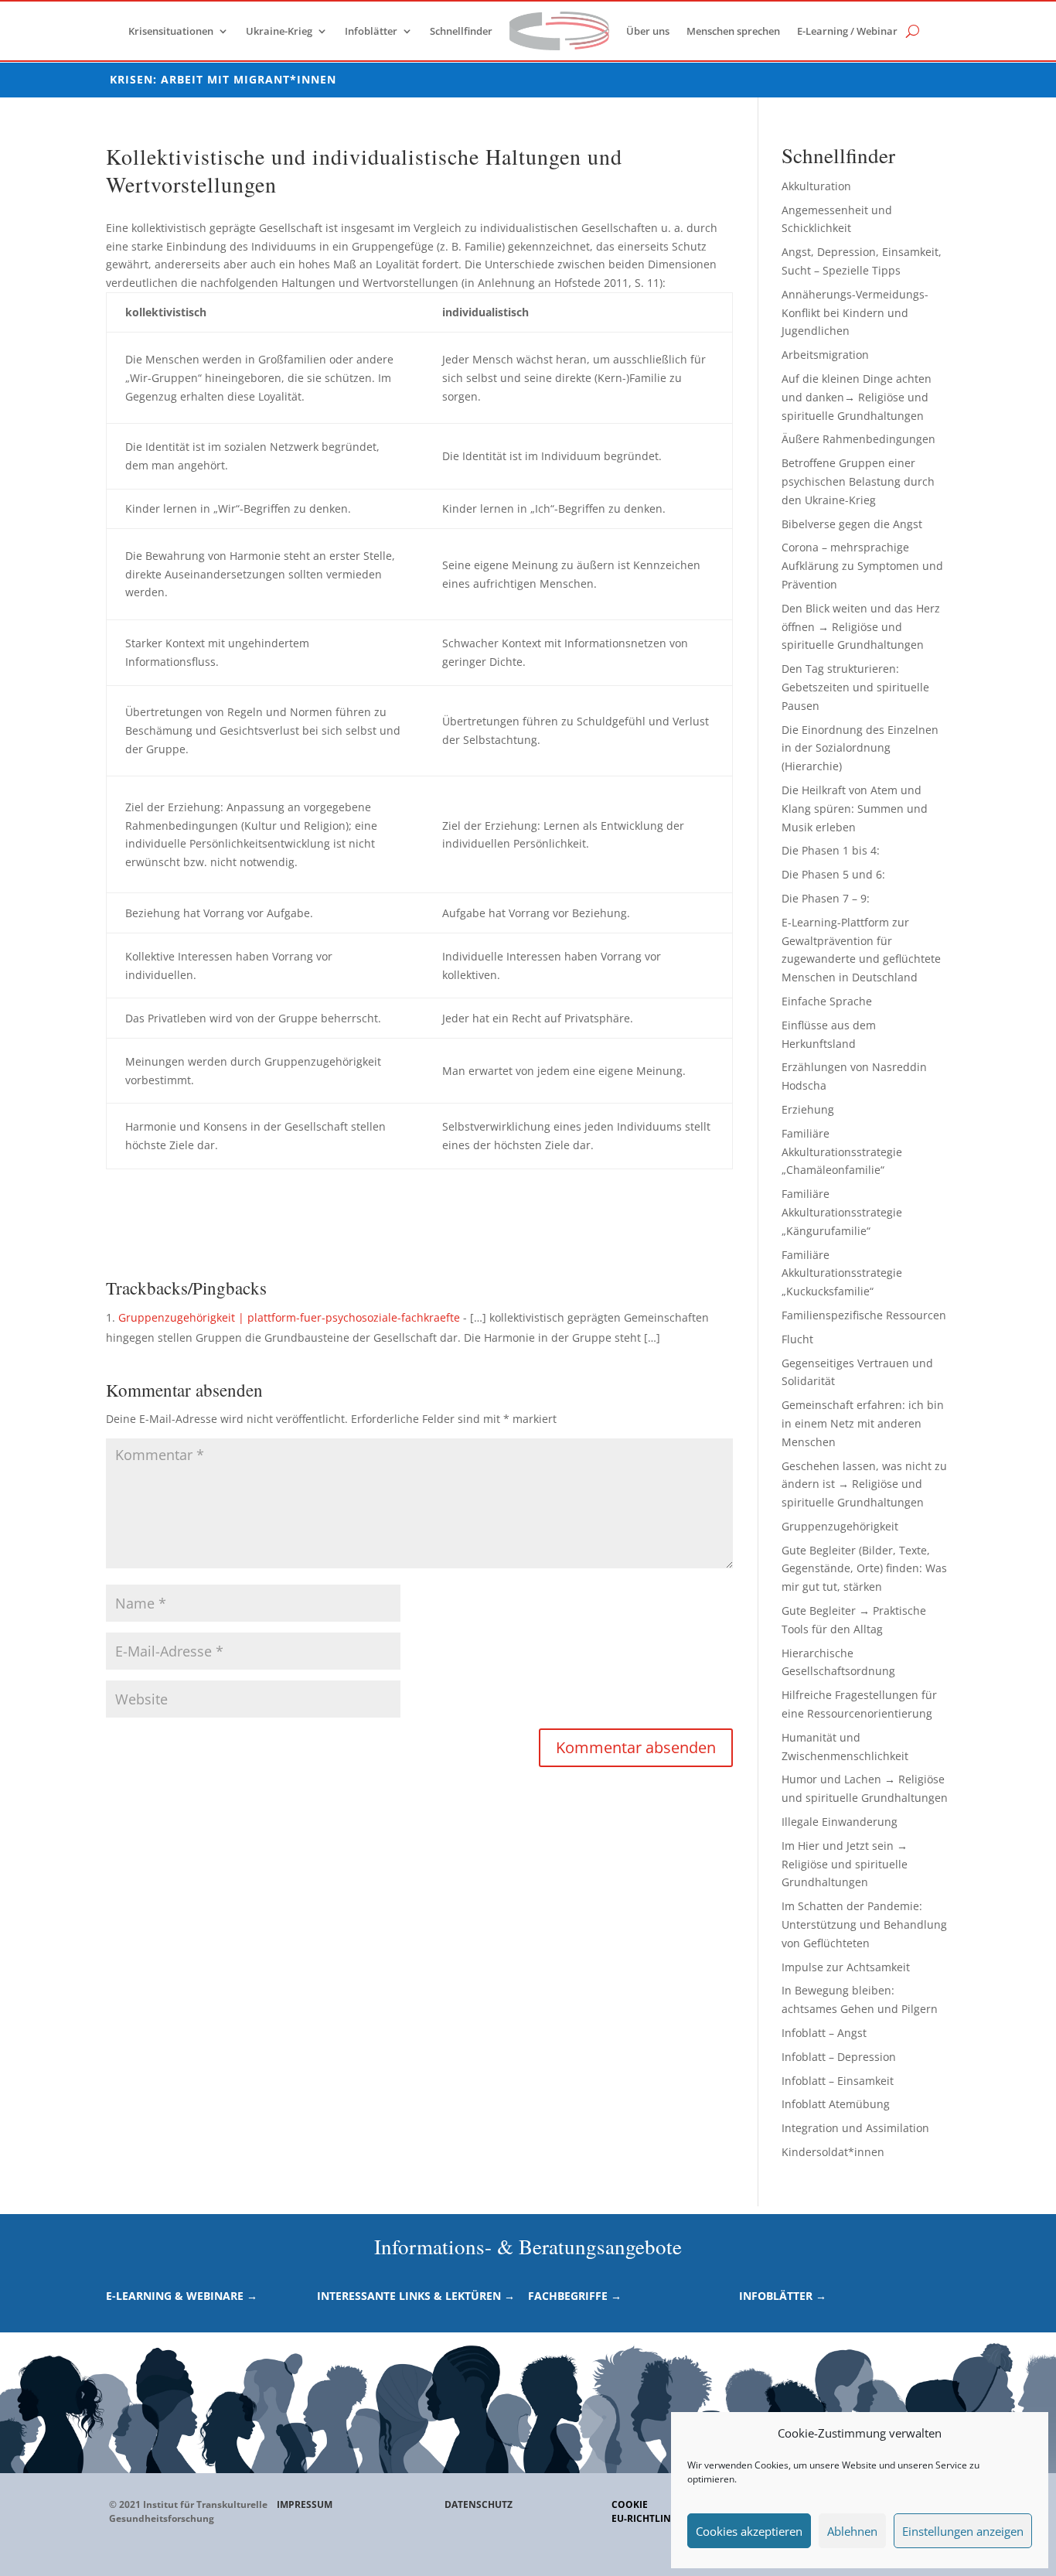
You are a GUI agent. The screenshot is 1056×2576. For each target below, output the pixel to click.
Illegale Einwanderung (840, 1822)
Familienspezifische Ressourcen (864, 1315)
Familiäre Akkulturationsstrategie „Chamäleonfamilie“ (842, 1152)
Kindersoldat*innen (833, 2152)
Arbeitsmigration (825, 355)
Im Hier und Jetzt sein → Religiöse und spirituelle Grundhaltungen (845, 1864)
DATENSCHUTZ (479, 2504)
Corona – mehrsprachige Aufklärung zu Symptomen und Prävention (862, 566)
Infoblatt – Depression (839, 2057)
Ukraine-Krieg (279, 31)
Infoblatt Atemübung (836, 2104)
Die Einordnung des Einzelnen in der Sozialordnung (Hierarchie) (860, 748)
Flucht (797, 1339)
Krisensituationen (171, 31)
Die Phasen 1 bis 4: (831, 850)
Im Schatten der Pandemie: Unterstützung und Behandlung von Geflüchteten (864, 1924)
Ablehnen (852, 2531)
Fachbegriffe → (575, 2296)
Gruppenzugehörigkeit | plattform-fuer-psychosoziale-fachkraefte (289, 1317)
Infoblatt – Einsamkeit (838, 2081)
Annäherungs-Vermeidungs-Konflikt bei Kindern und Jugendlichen (855, 313)
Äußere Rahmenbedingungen (858, 439)
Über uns (648, 31)
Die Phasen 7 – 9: (826, 898)
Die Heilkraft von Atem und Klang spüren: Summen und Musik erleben (855, 809)
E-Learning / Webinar (847, 31)
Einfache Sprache (827, 1001)
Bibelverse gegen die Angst (852, 524)
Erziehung (808, 1109)
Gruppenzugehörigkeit (840, 1526)
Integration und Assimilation (855, 2128)
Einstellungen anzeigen (963, 2531)
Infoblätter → (783, 2296)
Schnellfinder (461, 31)
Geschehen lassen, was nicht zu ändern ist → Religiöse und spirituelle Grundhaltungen (864, 1484)
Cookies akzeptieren (749, 2531)
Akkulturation (816, 186)
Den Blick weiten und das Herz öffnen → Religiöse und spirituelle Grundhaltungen (861, 627)
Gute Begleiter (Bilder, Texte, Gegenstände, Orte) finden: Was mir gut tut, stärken (864, 1569)
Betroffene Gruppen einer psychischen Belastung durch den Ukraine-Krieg (858, 481)
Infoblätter (371, 31)
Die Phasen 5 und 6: (833, 874)
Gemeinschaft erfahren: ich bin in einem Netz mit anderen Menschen (863, 1423)
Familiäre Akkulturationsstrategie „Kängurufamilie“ (842, 1212)
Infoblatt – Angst (824, 2033)
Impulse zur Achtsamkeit (846, 1967)
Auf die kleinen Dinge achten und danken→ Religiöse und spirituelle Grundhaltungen (857, 397)
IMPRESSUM (305, 2504)
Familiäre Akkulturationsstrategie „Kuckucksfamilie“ (842, 1273)
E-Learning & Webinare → (182, 2296)
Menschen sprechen (733, 31)
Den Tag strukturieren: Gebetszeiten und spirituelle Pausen (855, 687)
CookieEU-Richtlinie (646, 2511)
